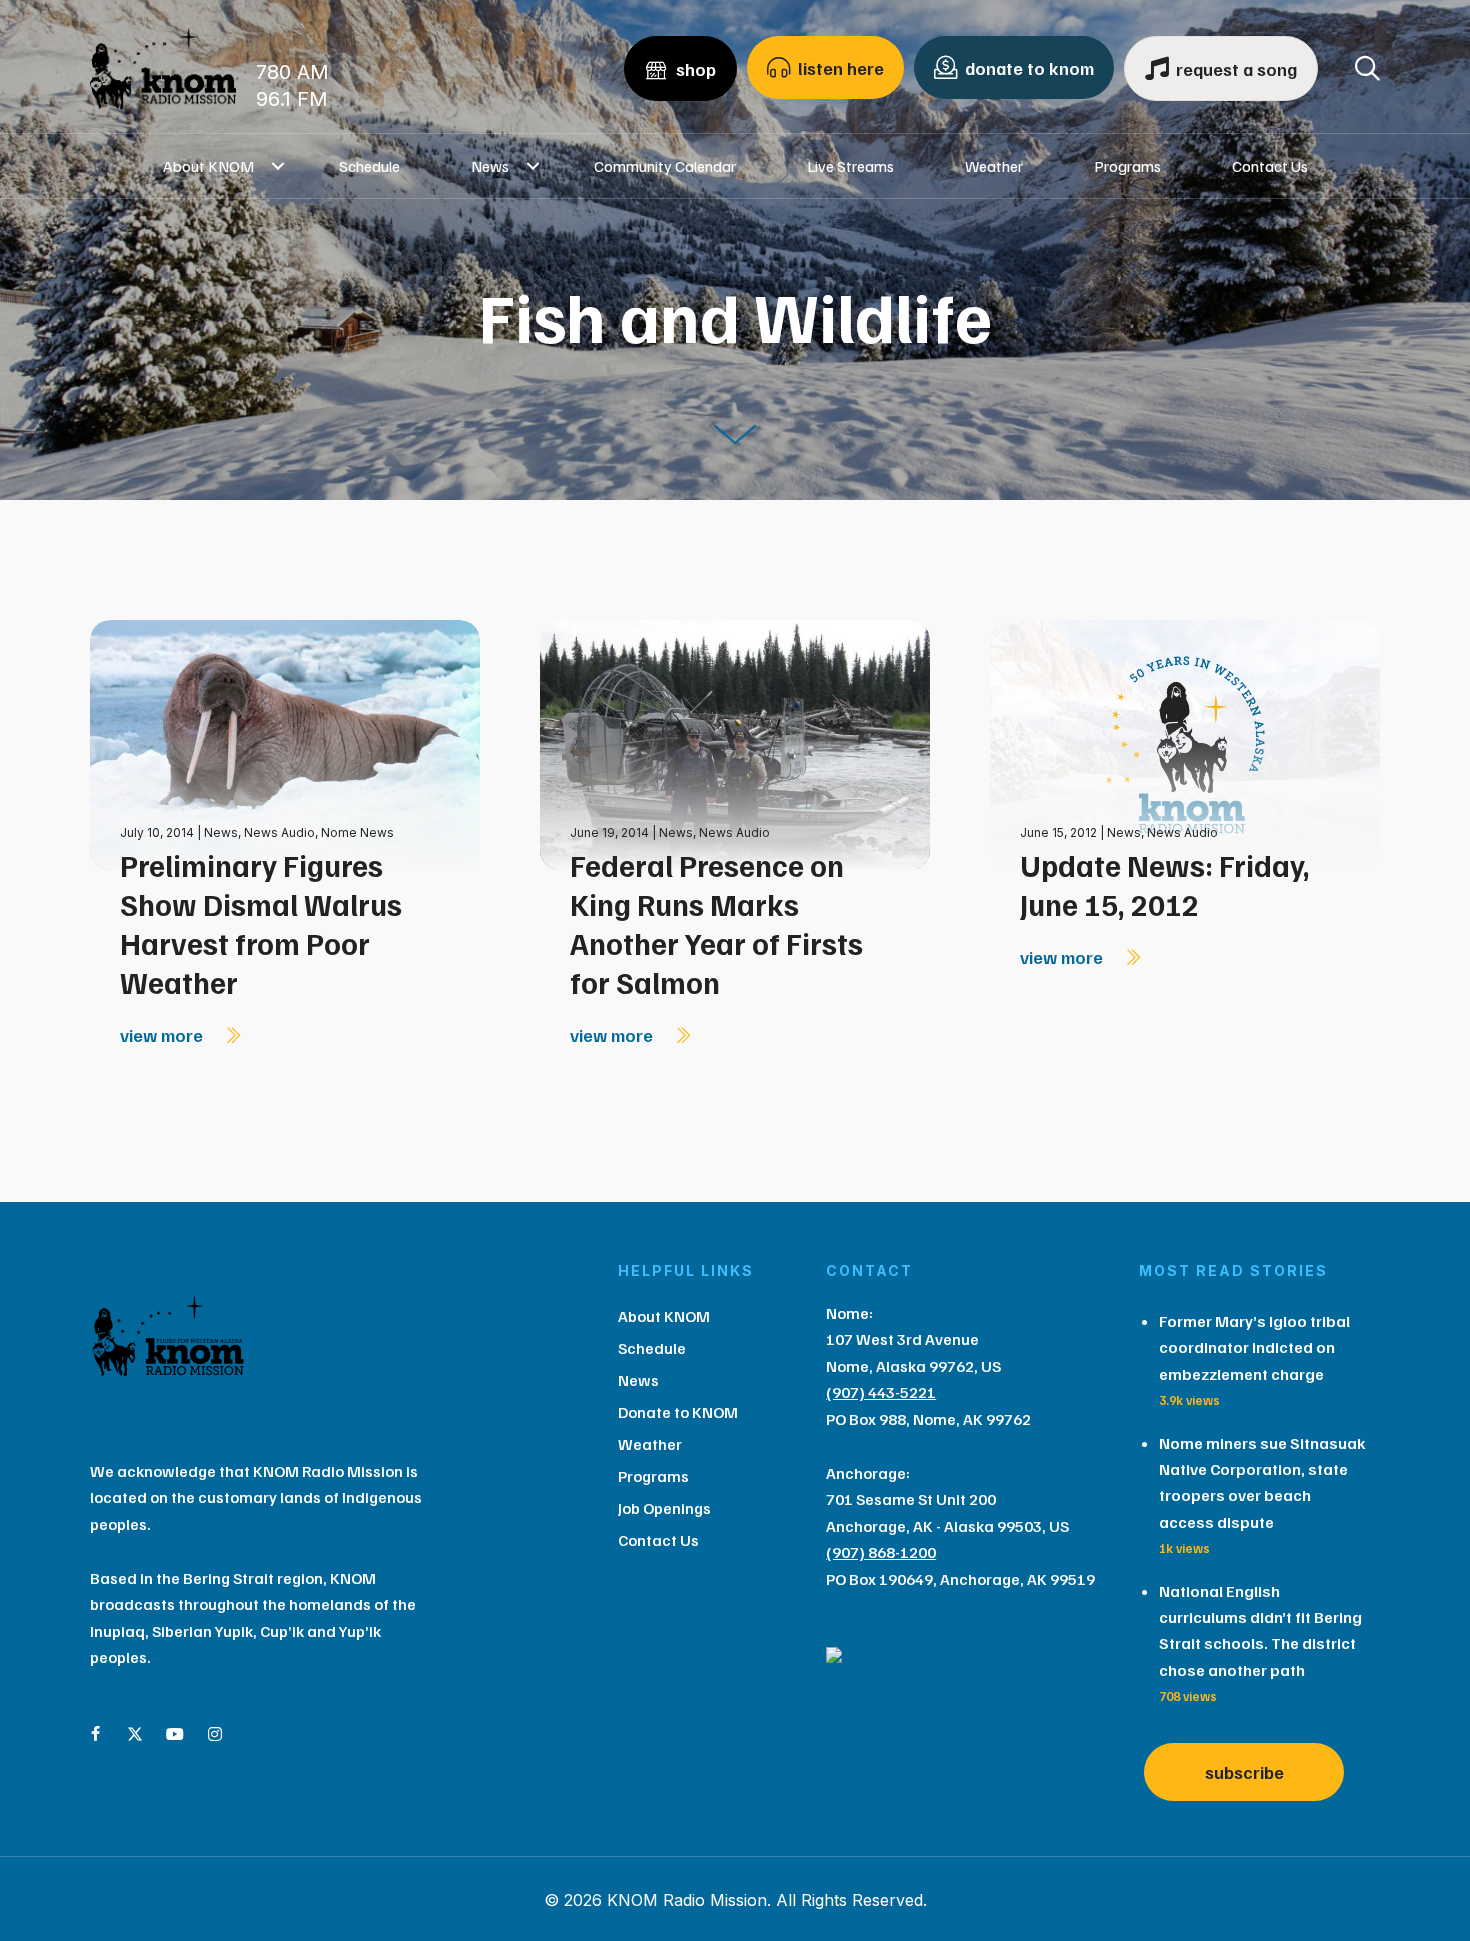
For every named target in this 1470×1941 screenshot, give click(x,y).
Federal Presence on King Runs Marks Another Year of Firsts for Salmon (716, 923)
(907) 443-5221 (881, 1392)
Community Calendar (665, 166)
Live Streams (850, 166)
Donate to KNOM (678, 1412)
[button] (278, 166)
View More (163, 1035)
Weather (994, 166)
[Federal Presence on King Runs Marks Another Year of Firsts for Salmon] (735, 743)
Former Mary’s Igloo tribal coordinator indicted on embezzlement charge (1254, 1347)
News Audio (279, 832)
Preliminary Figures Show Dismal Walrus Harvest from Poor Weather (261, 923)
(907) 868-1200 (881, 1552)
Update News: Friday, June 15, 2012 (1165, 884)
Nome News (357, 832)
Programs (1127, 166)
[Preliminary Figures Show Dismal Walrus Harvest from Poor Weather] (285, 743)
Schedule (369, 166)
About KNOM (208, 166)
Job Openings (664, 1508)
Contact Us (1270, 166)
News (490, 166)
